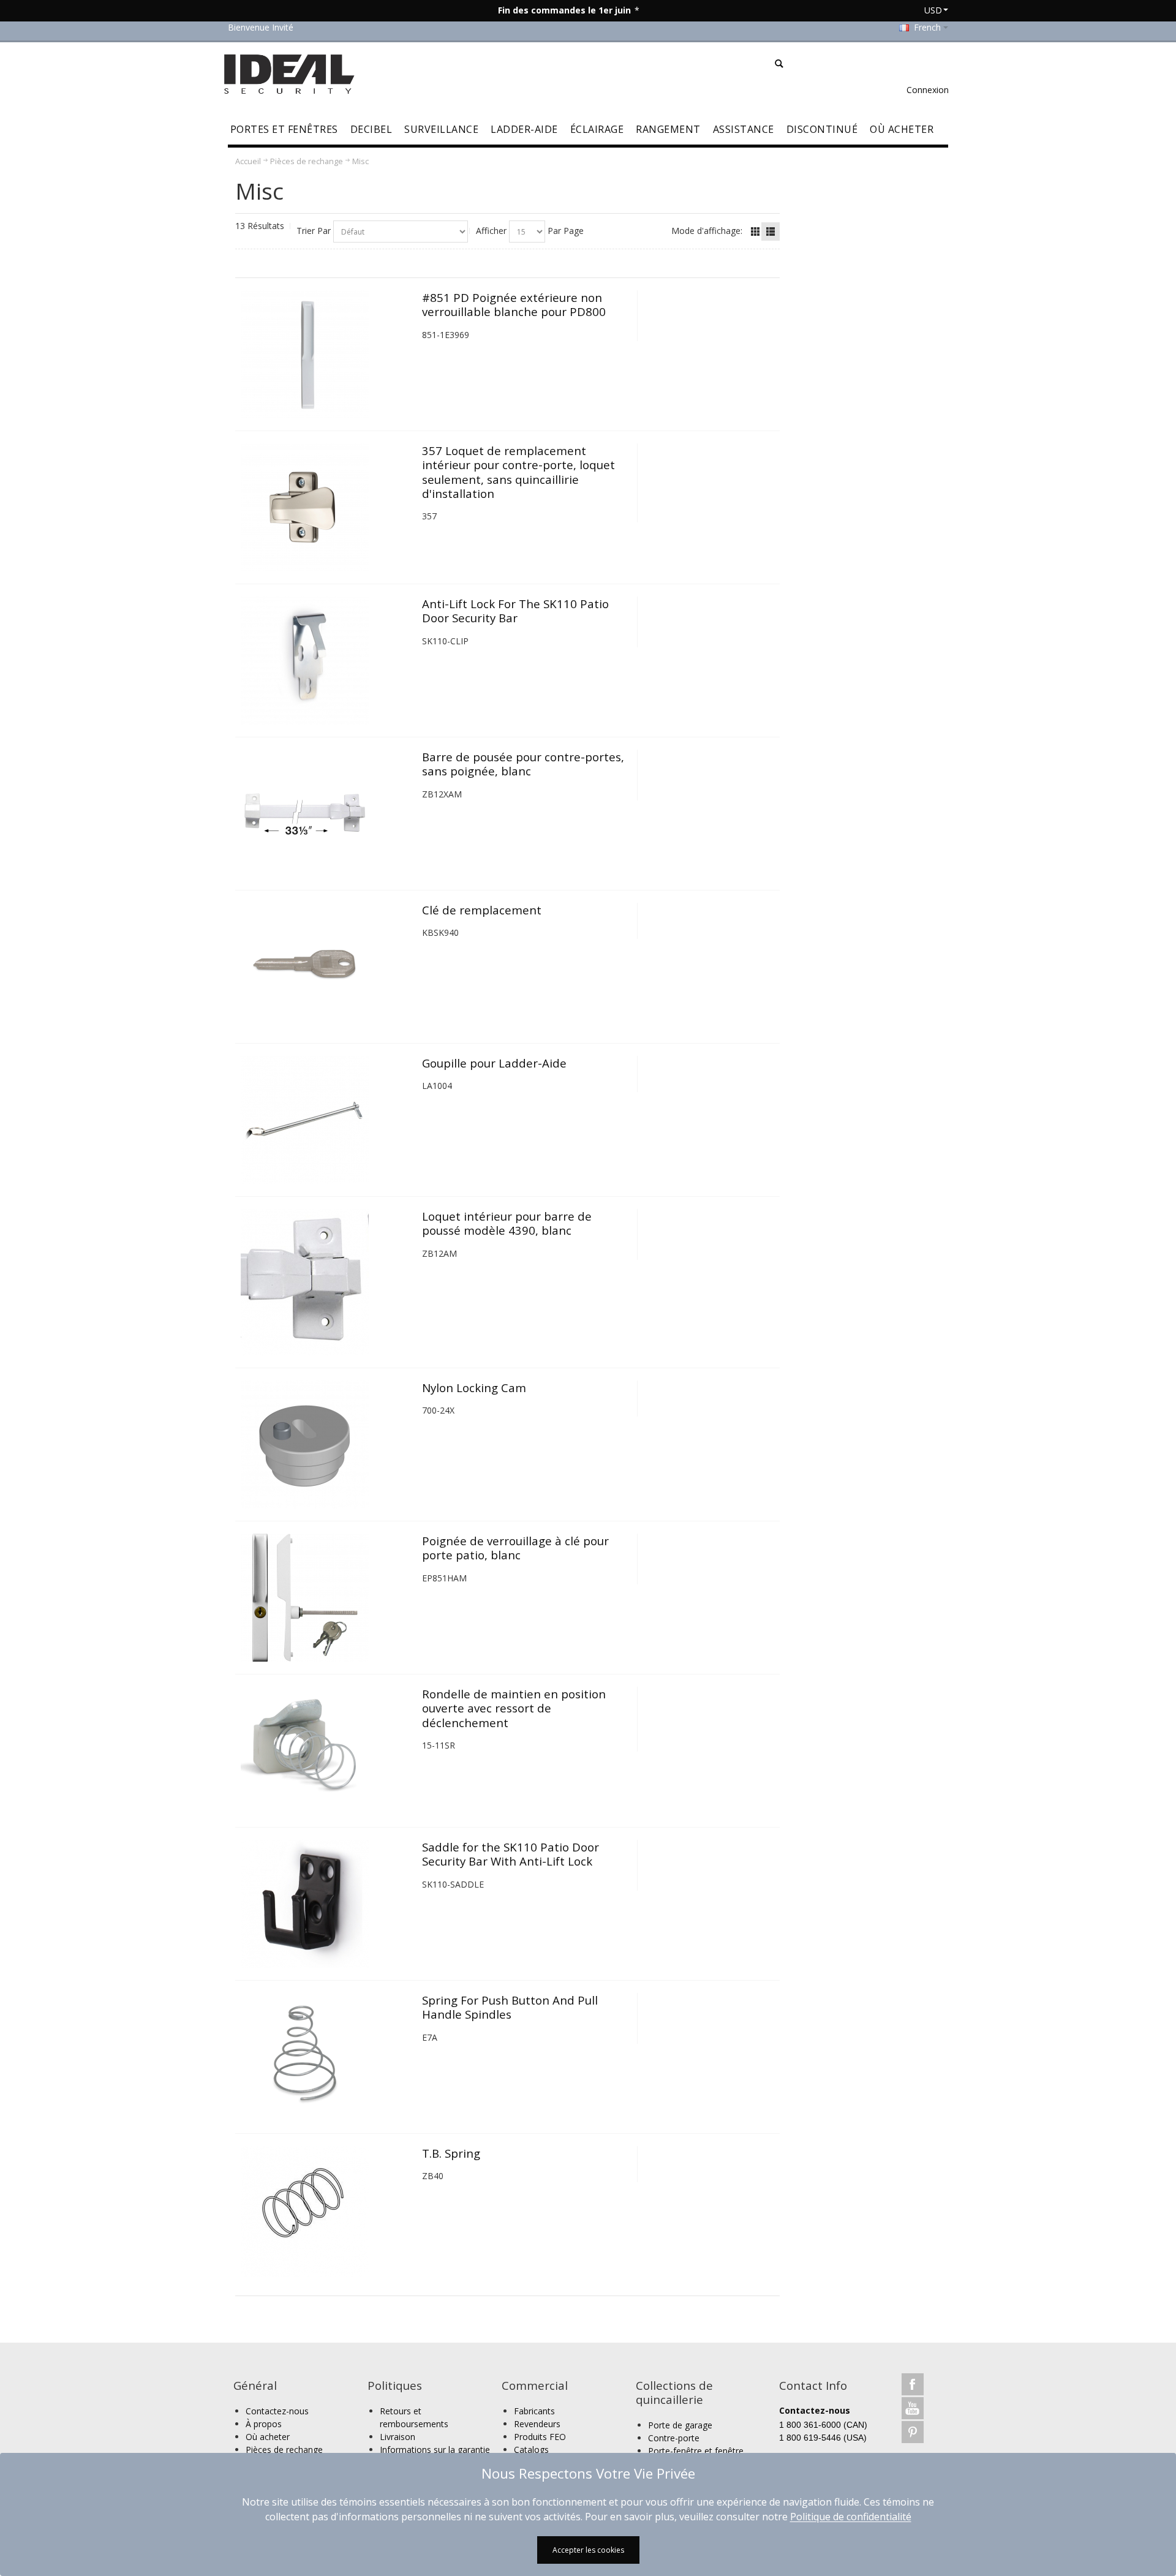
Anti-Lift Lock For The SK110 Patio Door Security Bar (515, 611)
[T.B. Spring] (326, 2212)
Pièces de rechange (284, 2450)
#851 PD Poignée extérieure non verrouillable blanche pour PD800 (514, 304)
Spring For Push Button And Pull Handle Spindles (510, 2007)
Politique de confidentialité (851, 2517)
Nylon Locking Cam (474, 1388)
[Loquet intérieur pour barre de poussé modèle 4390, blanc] (326, 1282)
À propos (264, 2424)
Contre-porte (674, 2438)
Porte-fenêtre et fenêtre (696, 2451)
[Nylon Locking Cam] (326, 1444)
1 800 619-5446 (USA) (823, 2438)
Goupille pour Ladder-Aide (494, 1063)
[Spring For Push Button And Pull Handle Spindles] (326, 2057)
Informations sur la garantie (435, 2450)
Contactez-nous (277, 2411)
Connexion (928, 90)
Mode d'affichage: (707, 231)
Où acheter (268, 2437)
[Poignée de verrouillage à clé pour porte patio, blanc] (326, 1598)
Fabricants (534, 2411)
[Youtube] (913, 2408)
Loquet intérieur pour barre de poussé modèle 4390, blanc (507, 1223)
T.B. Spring (451, 2153)
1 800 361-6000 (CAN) (823, 2425)
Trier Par (314, 231)
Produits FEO (540, 2437)
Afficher (491, 231)
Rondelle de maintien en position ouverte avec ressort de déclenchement (514, 1708)
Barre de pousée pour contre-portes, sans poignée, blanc (523, 764)
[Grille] (755, 232)
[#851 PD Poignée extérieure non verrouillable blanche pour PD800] (326, 354)
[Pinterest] (913, 2432)
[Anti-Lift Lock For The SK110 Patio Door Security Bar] (326, 661)
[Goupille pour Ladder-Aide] (326, 1120)
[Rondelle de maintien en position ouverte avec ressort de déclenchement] (326, 1751)
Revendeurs (537, 2424)
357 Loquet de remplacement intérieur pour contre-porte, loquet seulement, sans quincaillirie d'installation (518, 472)
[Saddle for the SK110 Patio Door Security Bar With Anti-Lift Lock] (326, 1904)
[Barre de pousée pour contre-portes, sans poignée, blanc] (326, 814)
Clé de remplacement (482, 910)
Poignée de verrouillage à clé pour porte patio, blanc (515, 1548)
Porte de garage (680, 2425)
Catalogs (531, 2450)
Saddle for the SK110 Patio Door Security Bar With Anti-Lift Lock (511, 1854)
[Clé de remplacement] (326, 967)
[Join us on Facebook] (913, 2384)
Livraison (398, 2437)
